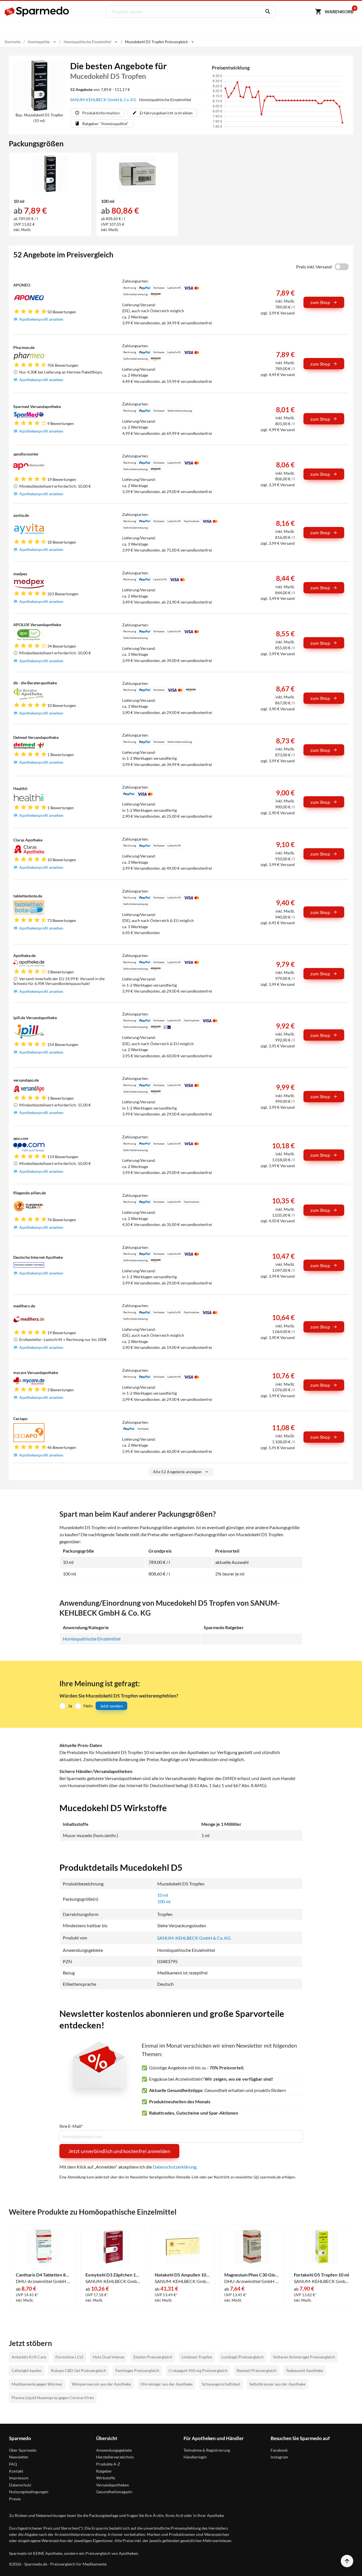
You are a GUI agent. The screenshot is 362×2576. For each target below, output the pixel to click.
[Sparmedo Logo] (37, 12)
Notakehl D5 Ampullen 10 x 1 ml (183, 2275)
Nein (88, 1706)
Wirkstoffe (106, 2478)
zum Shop (320, 302)
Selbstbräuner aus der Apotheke (277, 2384)
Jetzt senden (111, 1706)
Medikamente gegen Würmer (37, 2384)
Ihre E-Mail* (71, 2126)
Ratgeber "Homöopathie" (105, 124)
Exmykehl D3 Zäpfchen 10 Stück (113, 2275)
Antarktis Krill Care (29, 2357)
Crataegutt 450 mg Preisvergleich (198, 2370)
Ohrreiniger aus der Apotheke (166, 2384)
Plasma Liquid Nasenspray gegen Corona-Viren (53, 2398)
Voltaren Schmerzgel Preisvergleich (304, 2357)
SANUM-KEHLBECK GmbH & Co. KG (104, 100)
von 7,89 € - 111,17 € (100, 89)
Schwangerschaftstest (221, 2384)
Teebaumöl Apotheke (304, 2370)
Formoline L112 (69, 2357)
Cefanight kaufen (27, 2370)
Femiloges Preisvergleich (137, 2370)
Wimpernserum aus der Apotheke (101, 2384)
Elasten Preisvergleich (153, 2357)
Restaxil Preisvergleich (257, 2370)
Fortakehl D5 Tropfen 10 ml (321, 2275)
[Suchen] (266, 12)
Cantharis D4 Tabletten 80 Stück (44, 2275)
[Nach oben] (347, 2561)
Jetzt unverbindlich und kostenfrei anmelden (119, 2151)
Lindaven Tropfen (197, 2357)
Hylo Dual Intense (108, 2357)
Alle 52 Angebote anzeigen (177, 1472)
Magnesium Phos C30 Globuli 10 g (252, 2275)
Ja (70, 1706)
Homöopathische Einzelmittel (92, 1639)
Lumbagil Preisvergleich (243, 2357)
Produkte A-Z (108, 2464)
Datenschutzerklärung (174, 2167)
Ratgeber (104, 2471)
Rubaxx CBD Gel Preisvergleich (78, 2370)
